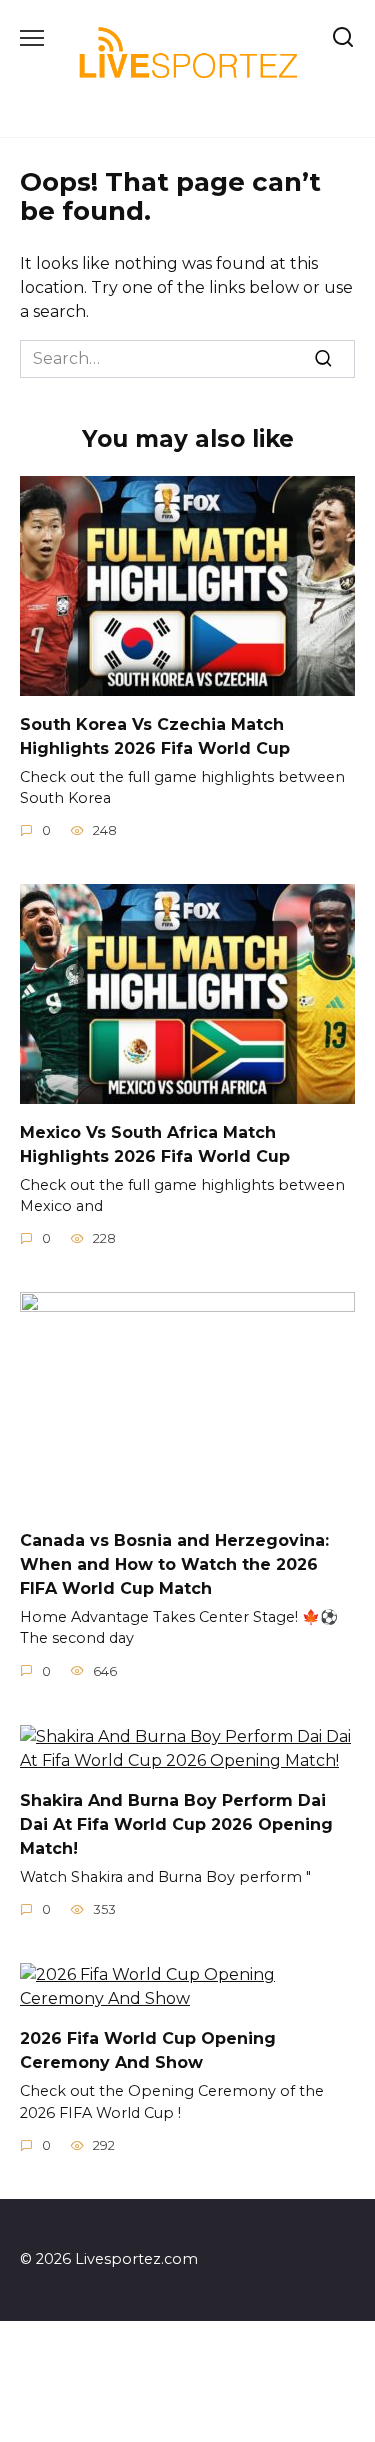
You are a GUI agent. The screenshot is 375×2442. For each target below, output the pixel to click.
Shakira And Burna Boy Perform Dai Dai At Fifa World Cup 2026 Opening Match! (176, 1824)
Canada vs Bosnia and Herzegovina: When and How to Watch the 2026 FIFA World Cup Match (174, 1563)
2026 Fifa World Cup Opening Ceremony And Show (148, 2050)
